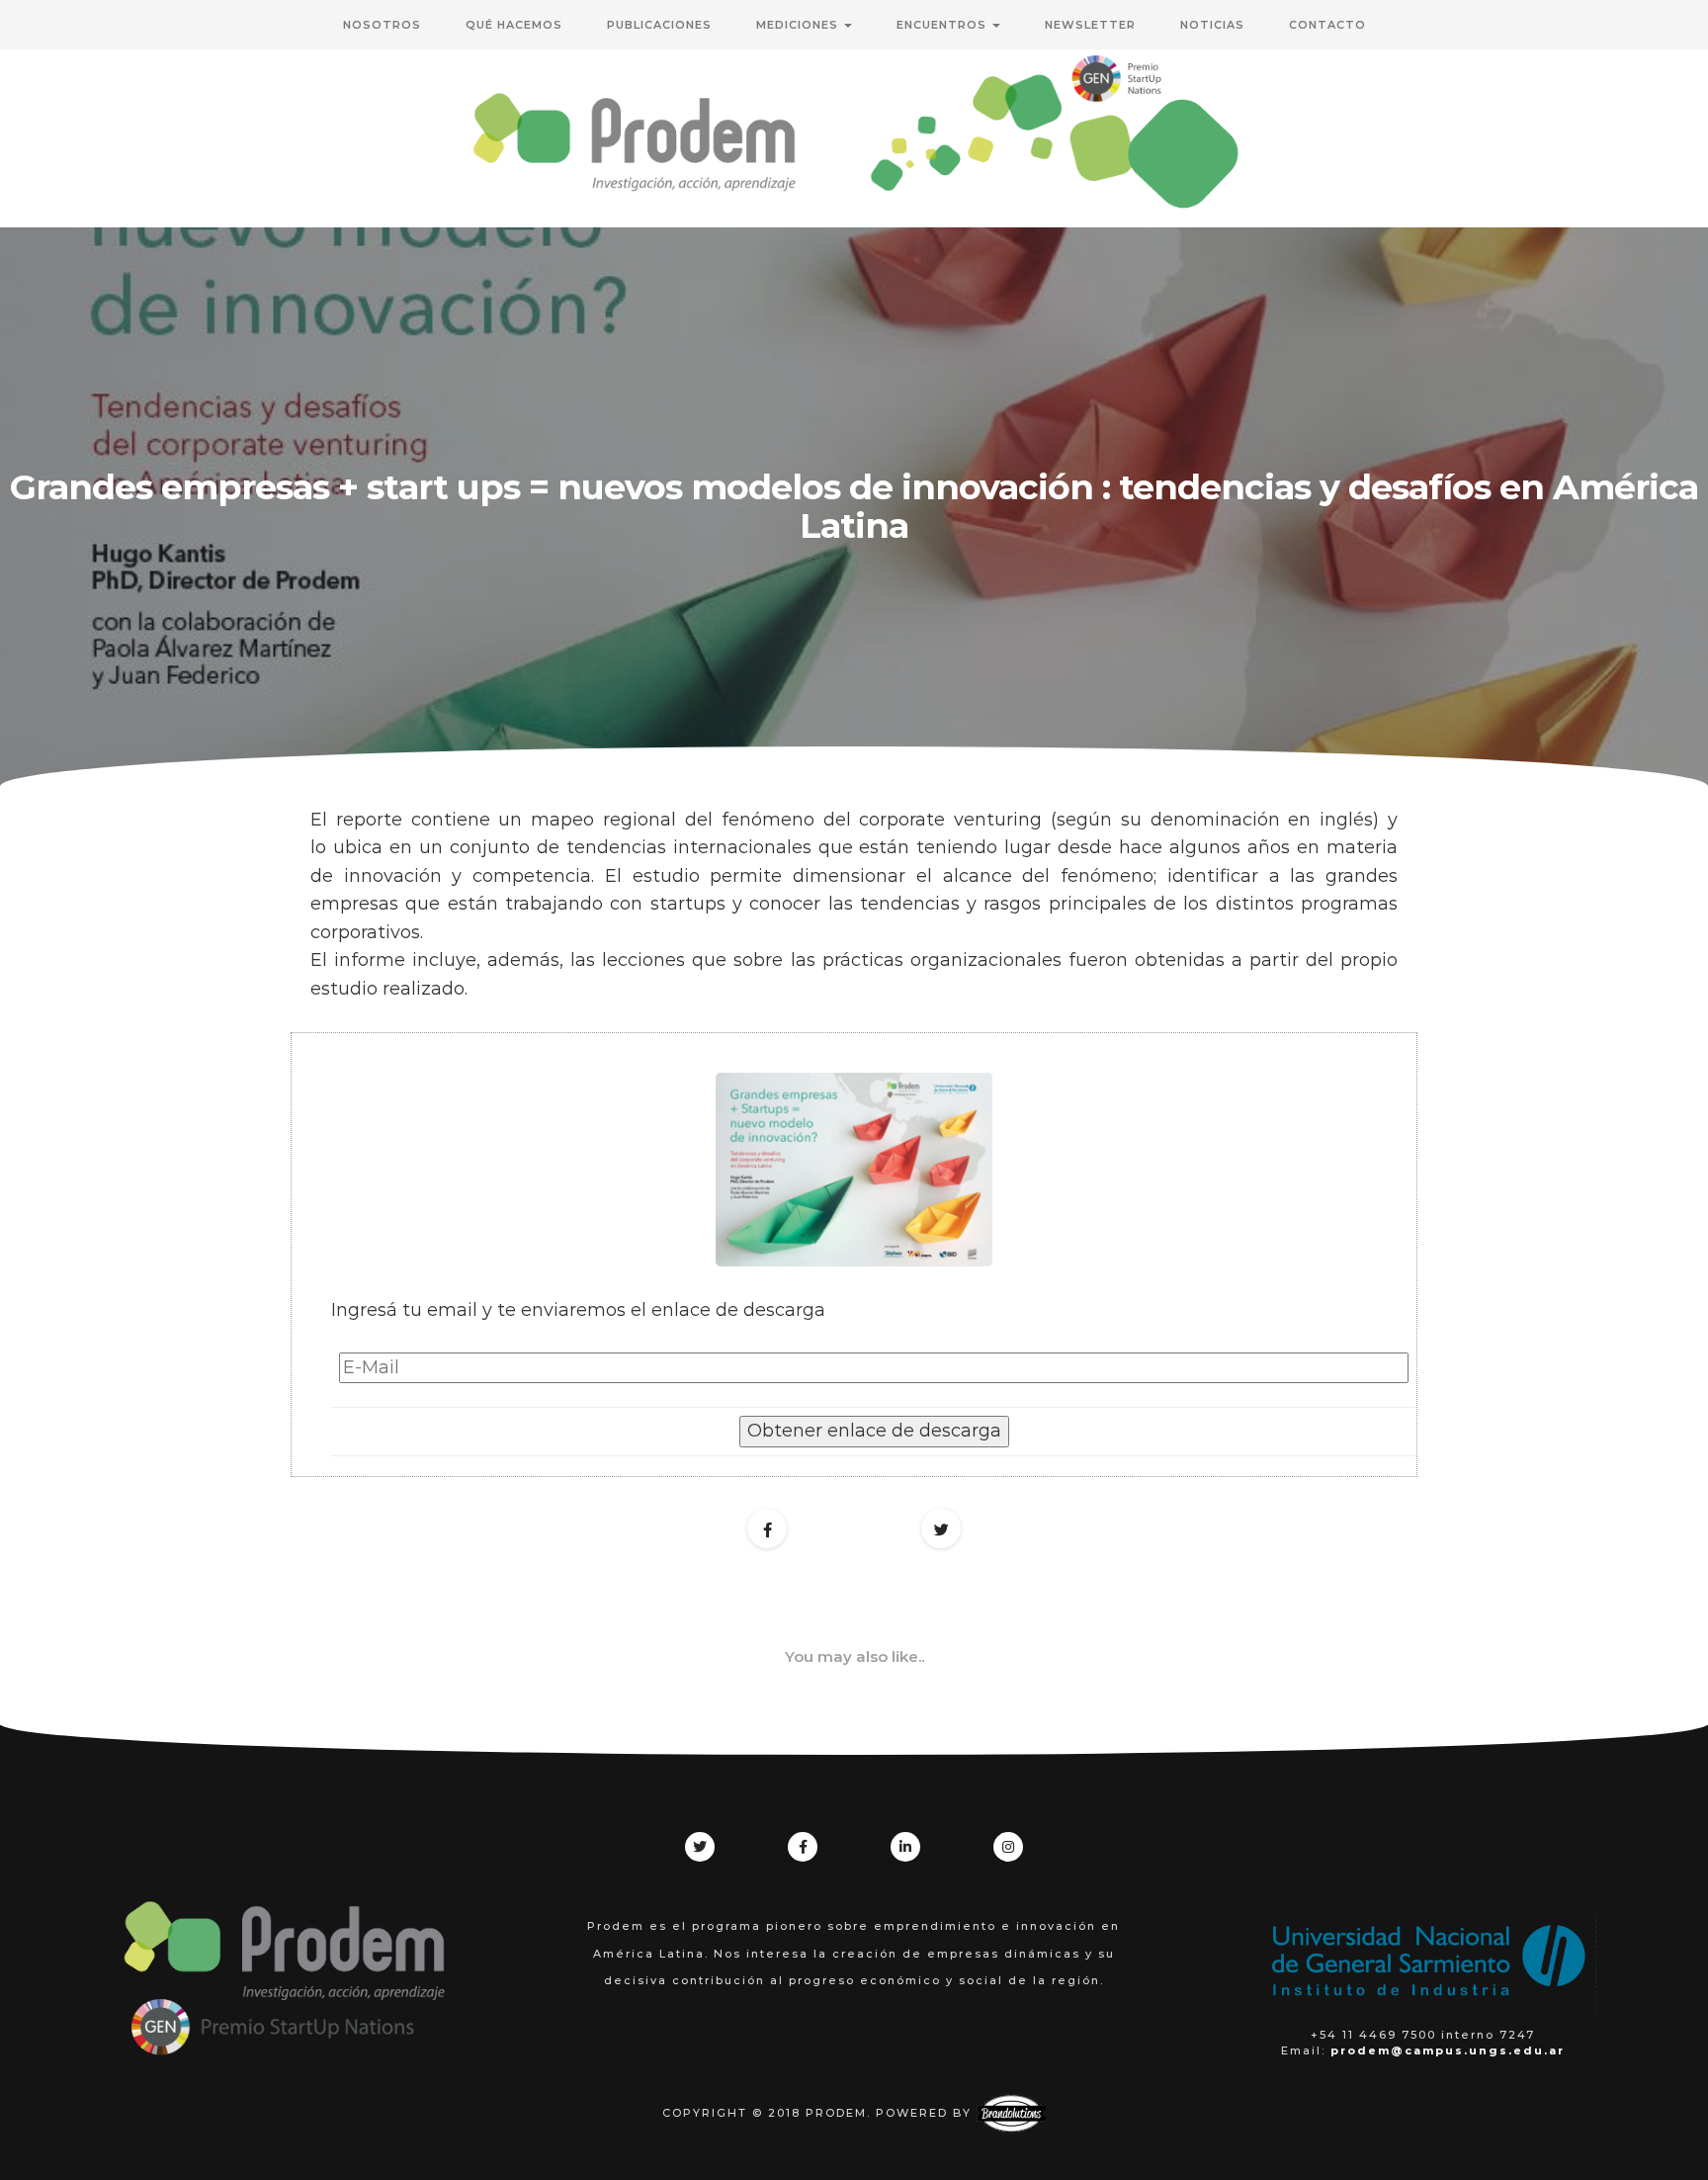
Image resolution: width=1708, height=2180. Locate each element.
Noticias (1212, 25)
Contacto (1327, 25)
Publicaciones (659, 25)
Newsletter (1090, 25)
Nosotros (382, 25)
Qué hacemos (514, 25)
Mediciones (799, 25)
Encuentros (943, 25)
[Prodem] (854, 138)
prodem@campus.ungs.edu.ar (1448, 2050)
